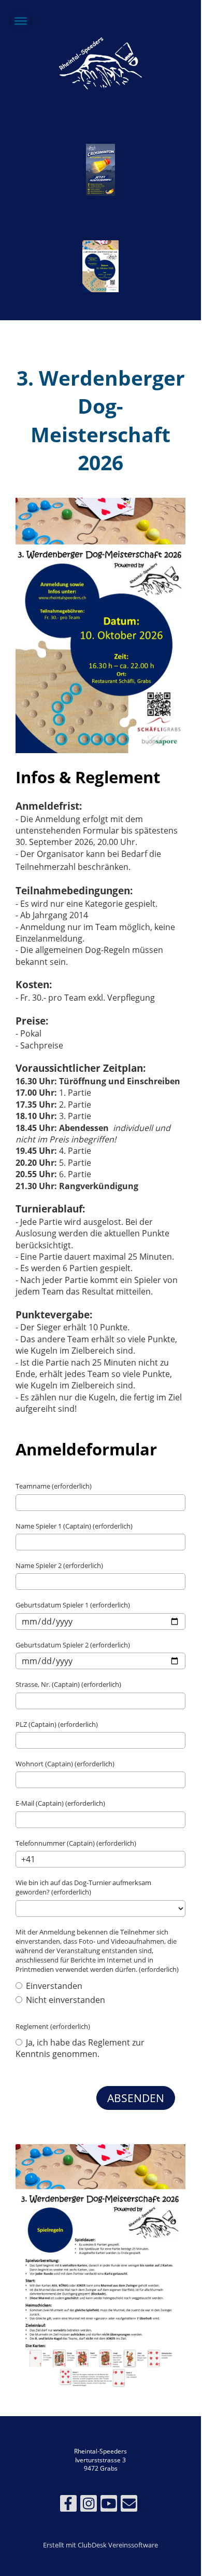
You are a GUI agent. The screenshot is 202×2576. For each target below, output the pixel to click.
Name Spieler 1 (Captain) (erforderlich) (74, 1526)
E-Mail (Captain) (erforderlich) (60, 1803)
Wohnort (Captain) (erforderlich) (65, 1764)
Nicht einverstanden (64, 2000)
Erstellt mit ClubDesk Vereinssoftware (100, 2545)
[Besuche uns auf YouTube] (109, 2505)
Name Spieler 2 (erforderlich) (59, 1565)
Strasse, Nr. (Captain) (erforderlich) (68, 1684)
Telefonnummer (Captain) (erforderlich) (76, 1843)
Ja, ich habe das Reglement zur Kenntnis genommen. (80, 2048)
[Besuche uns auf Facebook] (68, 2505)
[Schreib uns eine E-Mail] (129, 2505)
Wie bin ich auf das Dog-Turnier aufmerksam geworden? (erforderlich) (83, 1887)
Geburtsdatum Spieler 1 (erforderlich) (73, 1605)
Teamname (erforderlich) (54, 1486)
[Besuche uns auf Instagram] (89, 2505)
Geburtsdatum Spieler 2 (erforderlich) (73, 1645)
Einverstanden (53, 1986)
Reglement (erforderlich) (53, 2026)
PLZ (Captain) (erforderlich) (57, 1724)
